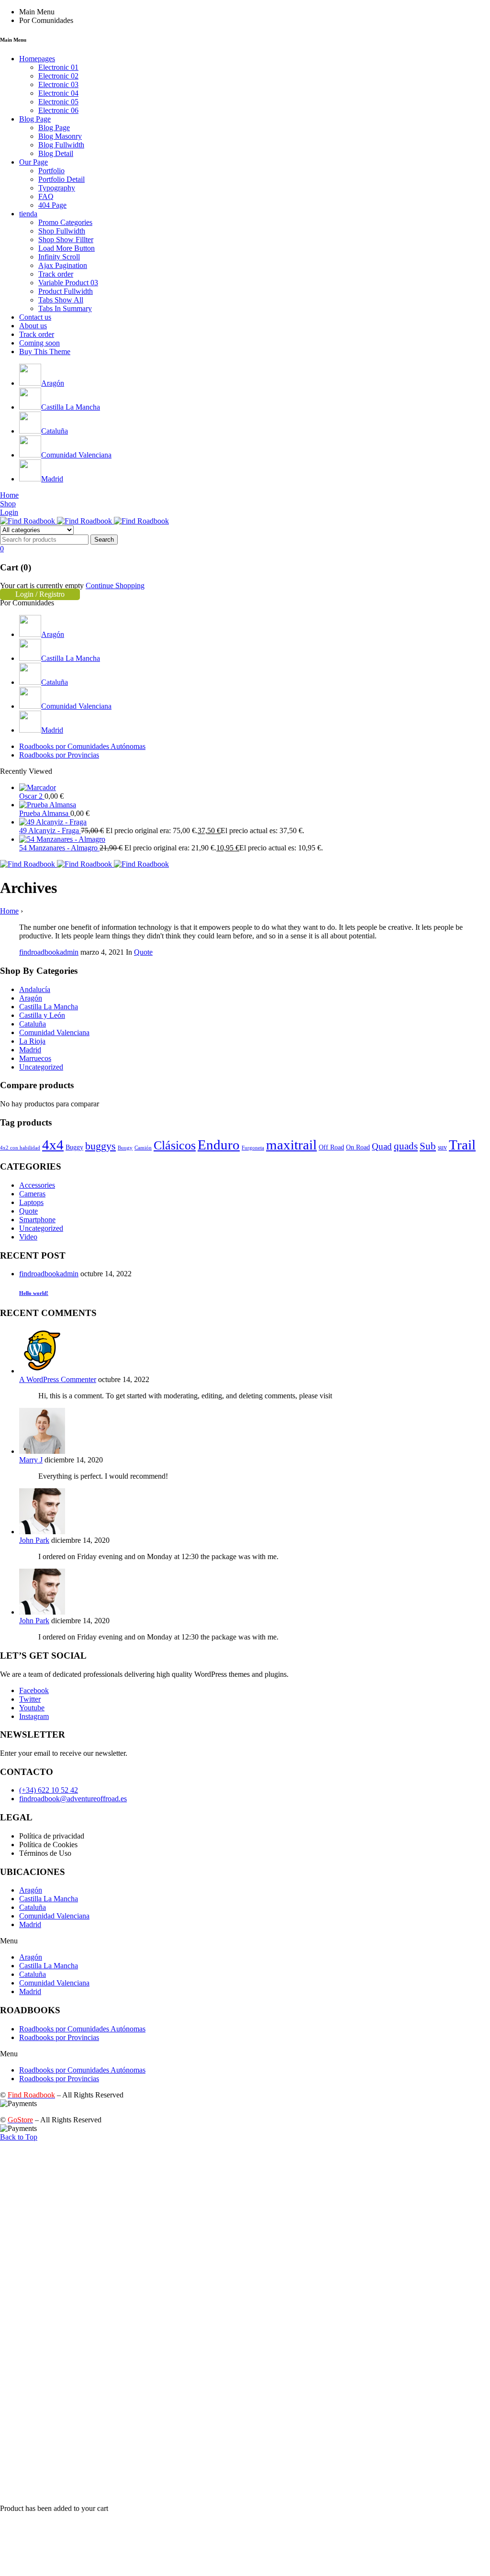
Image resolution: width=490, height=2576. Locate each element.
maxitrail (291, 1145)
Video (28, 1237)
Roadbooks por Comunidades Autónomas (82, 2029)
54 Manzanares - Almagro (59, 848)
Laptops (31, 1202)
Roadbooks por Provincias (59, 2037)
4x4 (53, 1145)
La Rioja (32, 1041)
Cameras (32, 1194)
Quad (382, 1146)
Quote (143, 952)
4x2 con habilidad (20, 1148)
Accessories (37, 1185)
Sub (428, 1146)
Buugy (125, 1148)
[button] (245, 1941)
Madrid (30, 1050)
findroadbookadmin (49, 952)
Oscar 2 (32, 796)
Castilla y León (42, 1015)
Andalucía (35, 989)
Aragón (31, 998)
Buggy (74, 1147)
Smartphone (37, 1220)
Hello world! (34, 1293)
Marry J (31, 1460)
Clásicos (175, 1145)
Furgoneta (253, 1148)
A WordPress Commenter (58, 1379)
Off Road (331, 1147)
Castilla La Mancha (49, 1007)
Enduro (219, 1145)
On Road (358, 1147)
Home (9, 911)
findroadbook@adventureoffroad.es (73, 1799)
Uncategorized (41, 1067)
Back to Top (19, 2137)
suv (442, 1147)
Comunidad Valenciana (54, 1032)
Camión (143, 1148)
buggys (100, 1146)
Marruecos (35, 1058)
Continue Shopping (115, 585)
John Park (34, 1540)
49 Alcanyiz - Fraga (50, 831)
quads (406, 1146)
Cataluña (33, 1024)
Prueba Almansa (45, 813)
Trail (462, 1145)
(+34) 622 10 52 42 (49, 1790)
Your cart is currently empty (42, 585)
